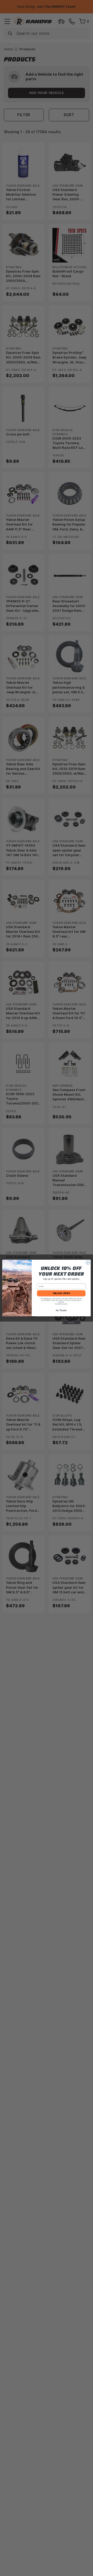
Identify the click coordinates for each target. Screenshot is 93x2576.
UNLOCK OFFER (61, 1293)
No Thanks (61, 1310)
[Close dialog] (88, 1263)
